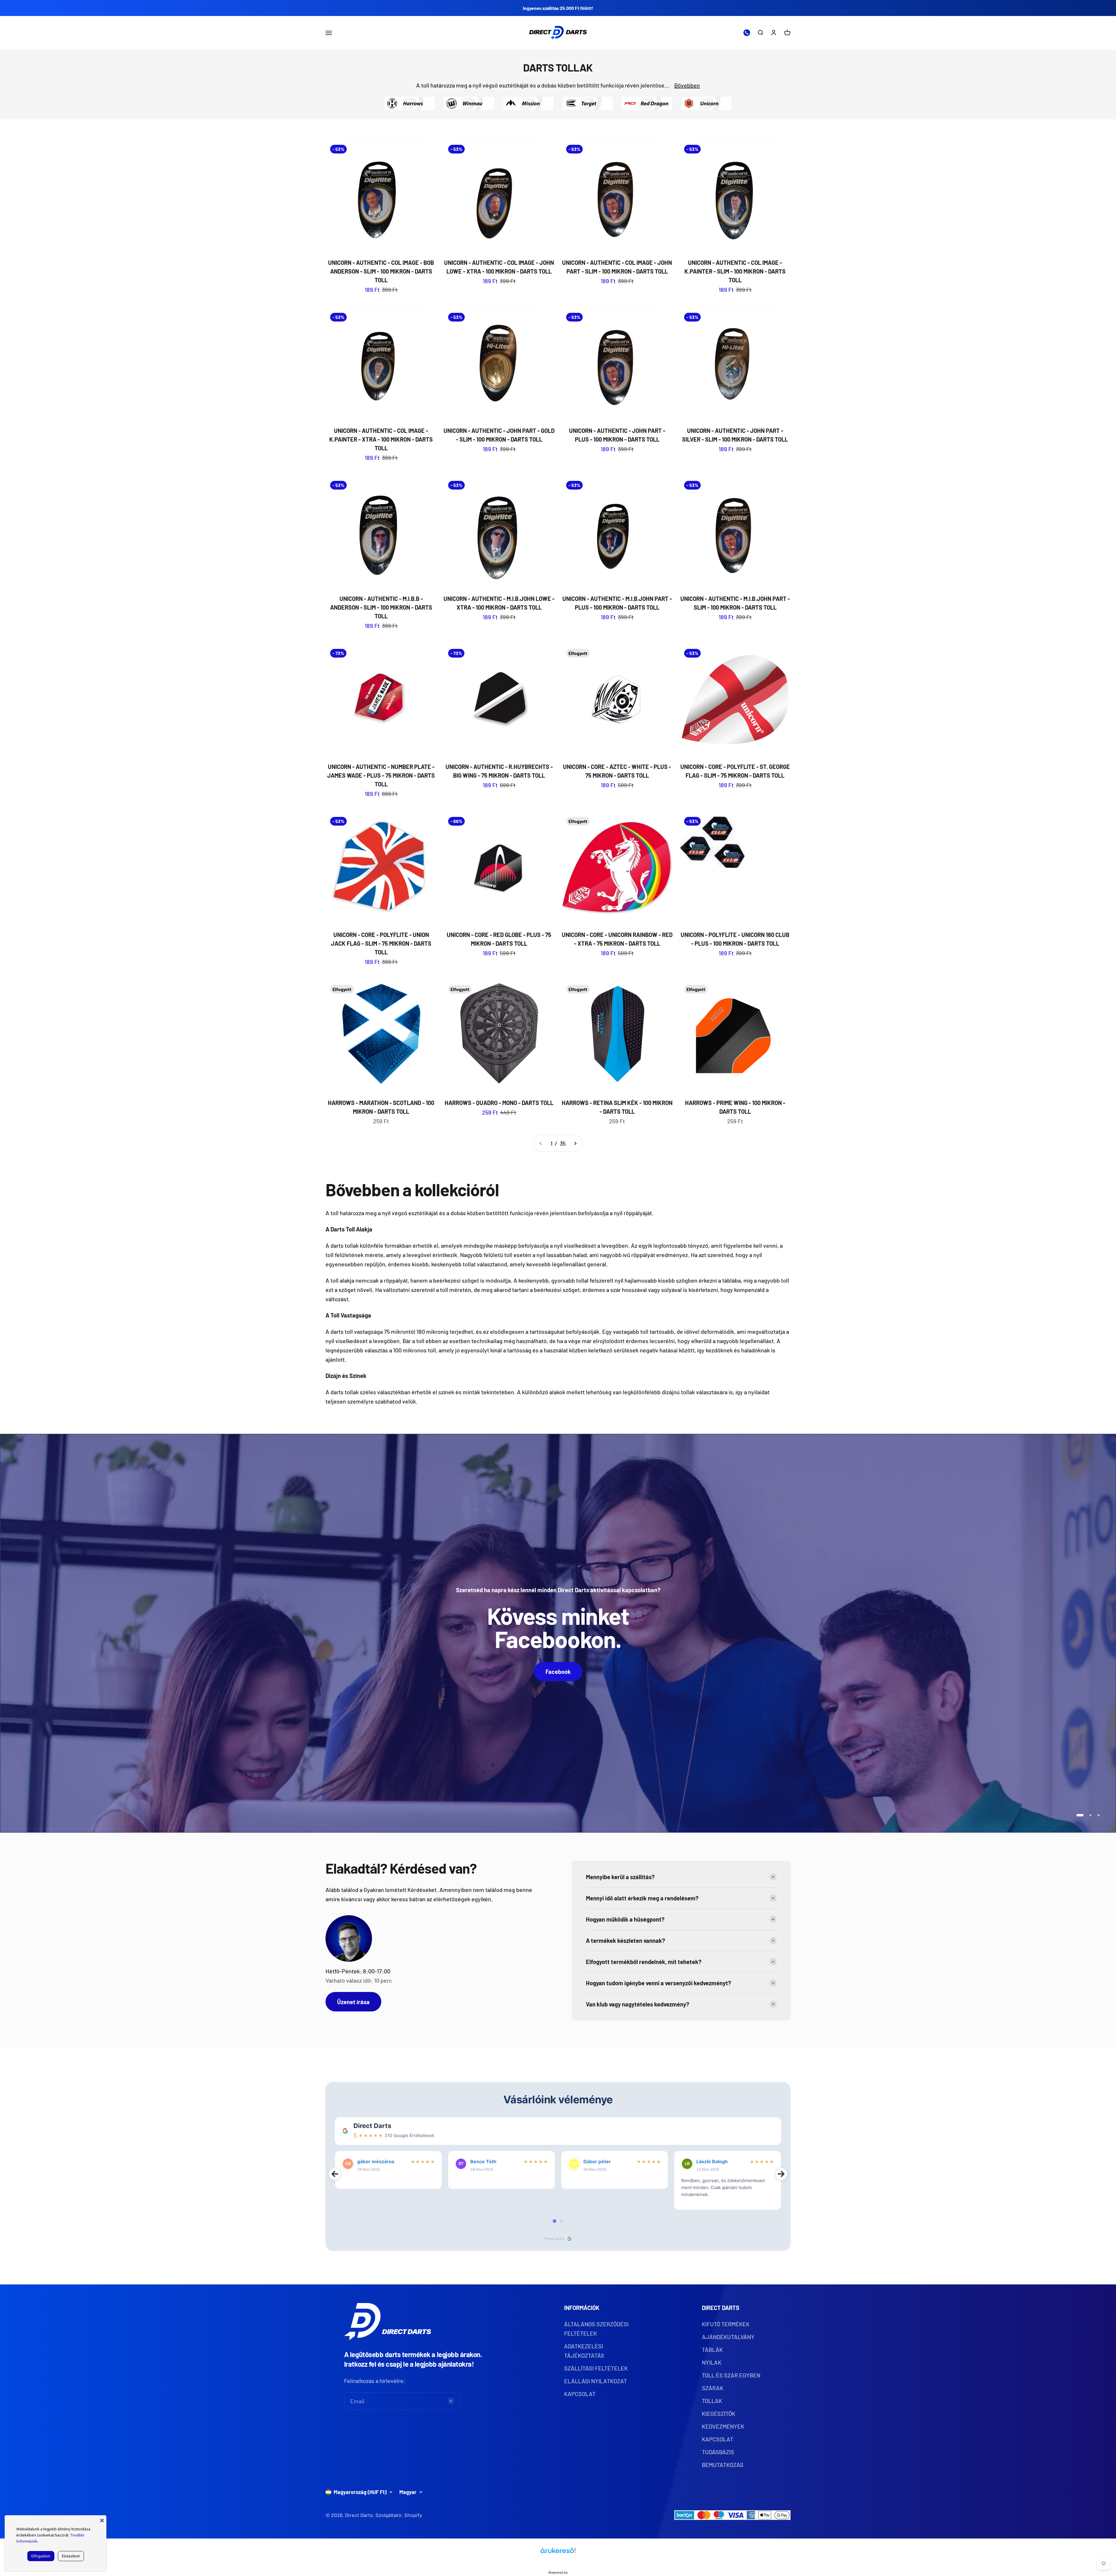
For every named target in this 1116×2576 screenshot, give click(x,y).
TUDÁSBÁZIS (718, 2452)
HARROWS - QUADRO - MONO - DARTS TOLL (499, 1103)
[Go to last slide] (335, 2174)
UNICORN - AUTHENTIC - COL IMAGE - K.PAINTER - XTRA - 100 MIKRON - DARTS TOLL (381, 439)
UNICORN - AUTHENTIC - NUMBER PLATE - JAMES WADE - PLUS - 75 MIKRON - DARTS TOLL (381, 775)
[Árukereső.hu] (558, 2553)
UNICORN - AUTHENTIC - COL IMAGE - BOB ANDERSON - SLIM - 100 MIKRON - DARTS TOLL (381, 271)
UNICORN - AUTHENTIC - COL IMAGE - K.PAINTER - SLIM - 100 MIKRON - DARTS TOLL (735, 271)
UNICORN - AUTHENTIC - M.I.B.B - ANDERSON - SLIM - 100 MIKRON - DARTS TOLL (381, 607)
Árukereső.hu (558, 2573)
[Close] (102, 2520)
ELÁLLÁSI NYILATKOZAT (595, 2381)
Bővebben (687, 85)
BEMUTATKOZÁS (723, 2465)
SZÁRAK (713, 2388)
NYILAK (712, 2362)
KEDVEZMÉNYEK (723, 2426)
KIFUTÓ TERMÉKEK (726, 2324)
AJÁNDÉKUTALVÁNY (728, 2337)
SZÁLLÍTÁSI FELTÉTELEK (596, 2368)
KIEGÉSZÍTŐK (719, 2413)
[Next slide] (781, 2174)
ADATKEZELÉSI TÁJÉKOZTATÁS (584, 2351)
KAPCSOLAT (580, 2394)
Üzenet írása (353, 2002)
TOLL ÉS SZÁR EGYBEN (731, 2375)
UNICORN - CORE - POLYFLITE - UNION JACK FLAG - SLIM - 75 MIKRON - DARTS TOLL (381, 943)
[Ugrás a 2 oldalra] (575, 1143)
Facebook (558, 1672)
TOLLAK (712, 2401)
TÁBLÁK (712, 2350)
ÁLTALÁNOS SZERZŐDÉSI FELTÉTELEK (596, 2329)
